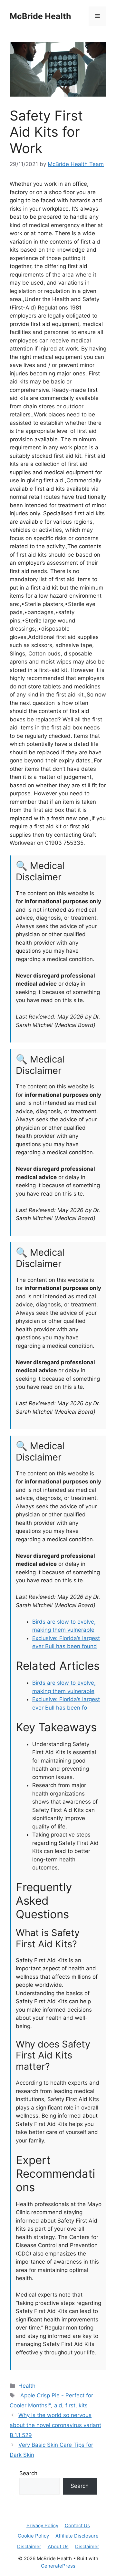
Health (27, 2386)
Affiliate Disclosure (77, 2536)
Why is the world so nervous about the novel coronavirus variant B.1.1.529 (55, 2425)
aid (58, 2405)
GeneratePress (58, 2566)
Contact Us (77, 2525)
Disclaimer (29, 2546)
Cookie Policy (33, 2536)
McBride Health (40, 16)
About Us (58, 2546)
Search (28, 2473)
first (70, 2405)
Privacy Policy (42, 2525)
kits (83, 2405)
